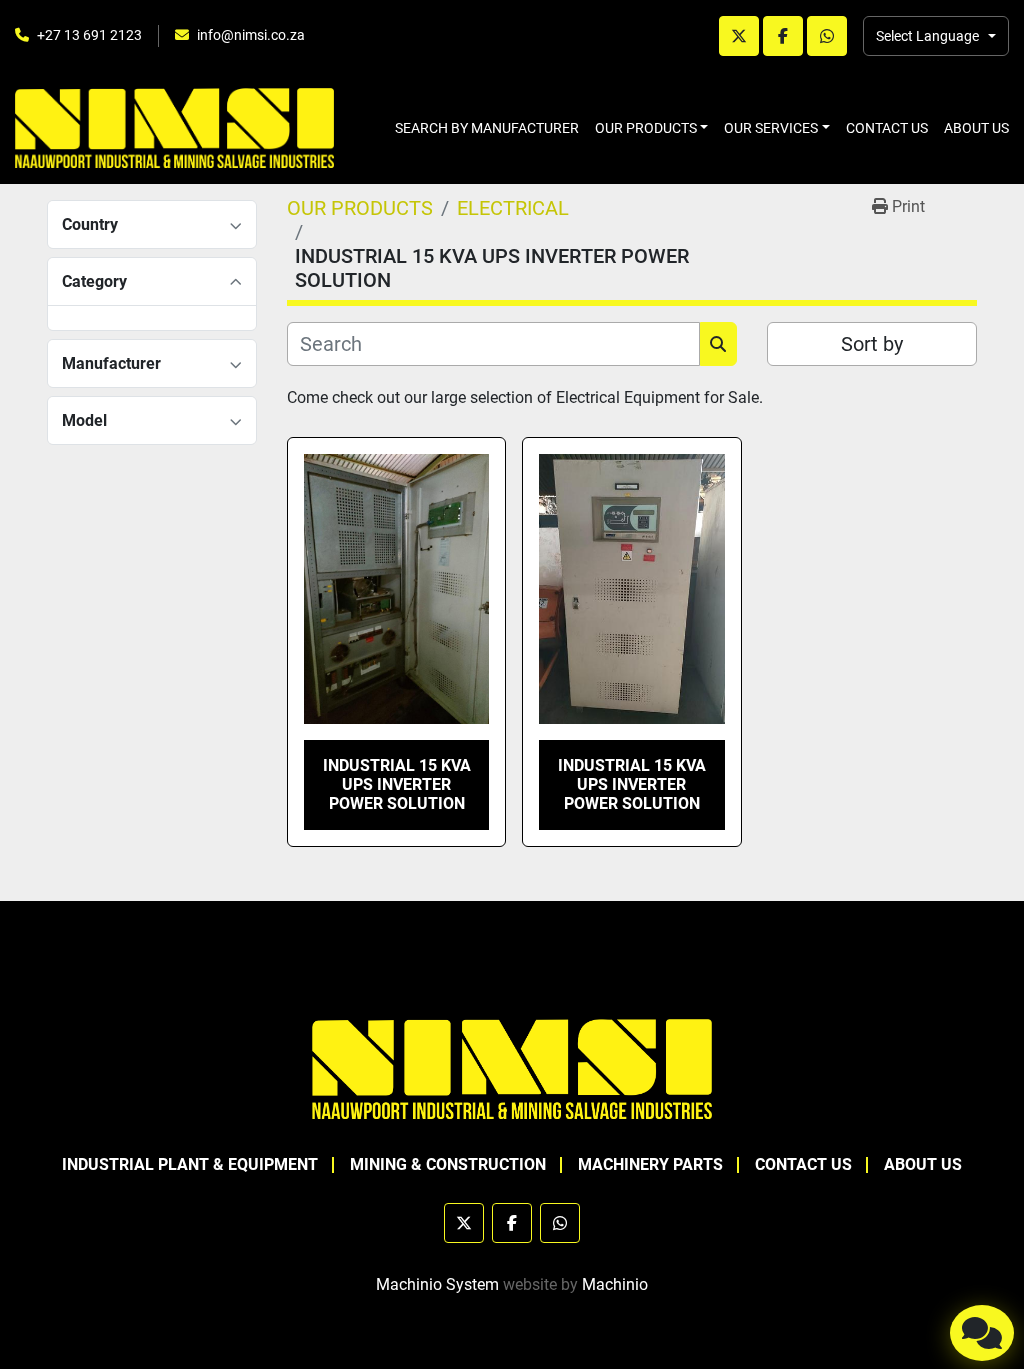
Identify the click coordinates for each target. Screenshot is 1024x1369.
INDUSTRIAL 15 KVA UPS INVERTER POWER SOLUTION (397, 784)
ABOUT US (976, 128)
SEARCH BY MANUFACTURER (487, 128)
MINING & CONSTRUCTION (448, 1164)
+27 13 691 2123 (89, 35)
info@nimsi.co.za (251, 35)
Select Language (927, 36)
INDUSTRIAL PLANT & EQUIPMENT (190, 1164)
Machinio (615, 1284)
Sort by (872, 344)
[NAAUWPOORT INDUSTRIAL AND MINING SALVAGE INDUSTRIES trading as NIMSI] (512, 1067)
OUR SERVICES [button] (771, 128)
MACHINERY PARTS (650, 1164)
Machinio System (437, 1284)
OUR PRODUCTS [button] (646, 128)
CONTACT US (887, 128)
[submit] (718, 344)
